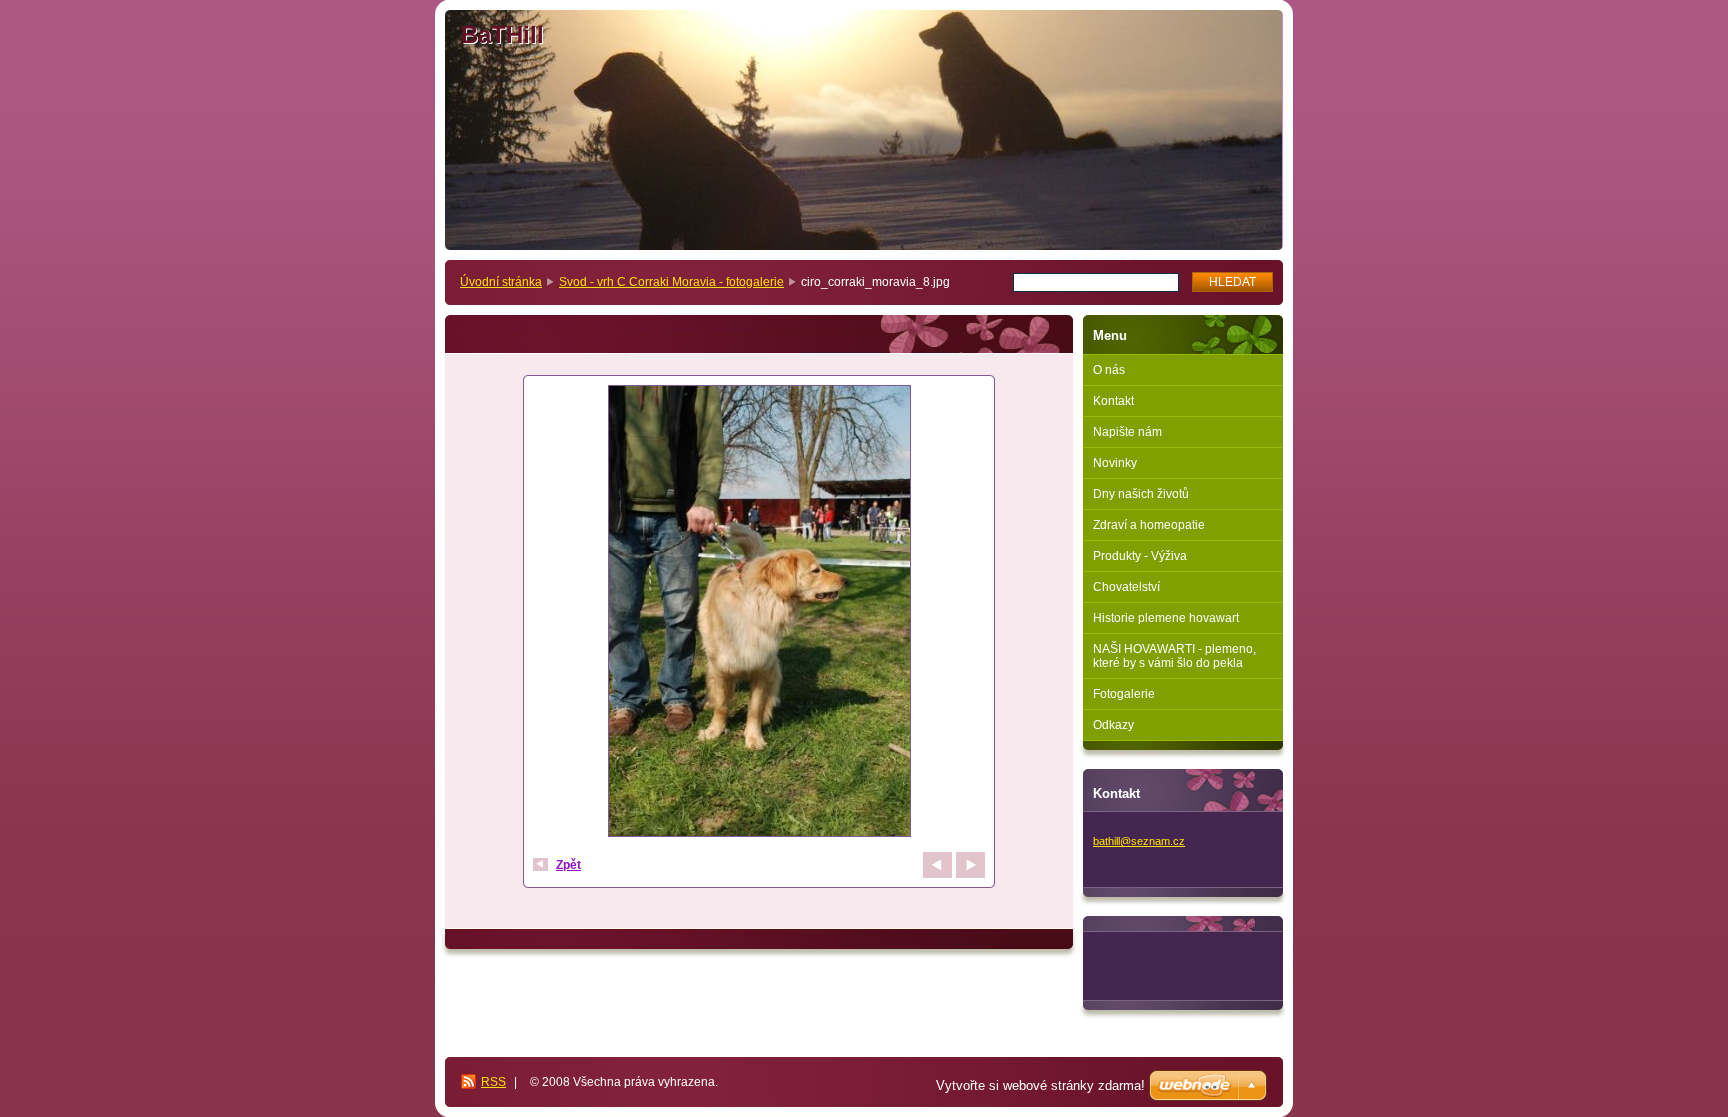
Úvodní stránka (501, 282)
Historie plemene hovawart (1166, 618)
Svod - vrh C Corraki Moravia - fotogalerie (671, 282)
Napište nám (1127, 432)
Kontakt (1113, 401)
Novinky (1115, 463)
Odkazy (1113, 725)
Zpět (568, 865)
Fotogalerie (1124, 694)
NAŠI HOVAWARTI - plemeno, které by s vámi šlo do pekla (1174, 656)
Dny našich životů (1141, 494)
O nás (1109, 370)
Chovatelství (1126, 587)
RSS (493, 1082)
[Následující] (970, 865)
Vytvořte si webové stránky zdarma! (1040, 1085)
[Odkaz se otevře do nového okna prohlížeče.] (759, 613)
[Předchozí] (937, 865)
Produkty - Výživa (1140, 556)
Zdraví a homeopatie (1149, 525)
